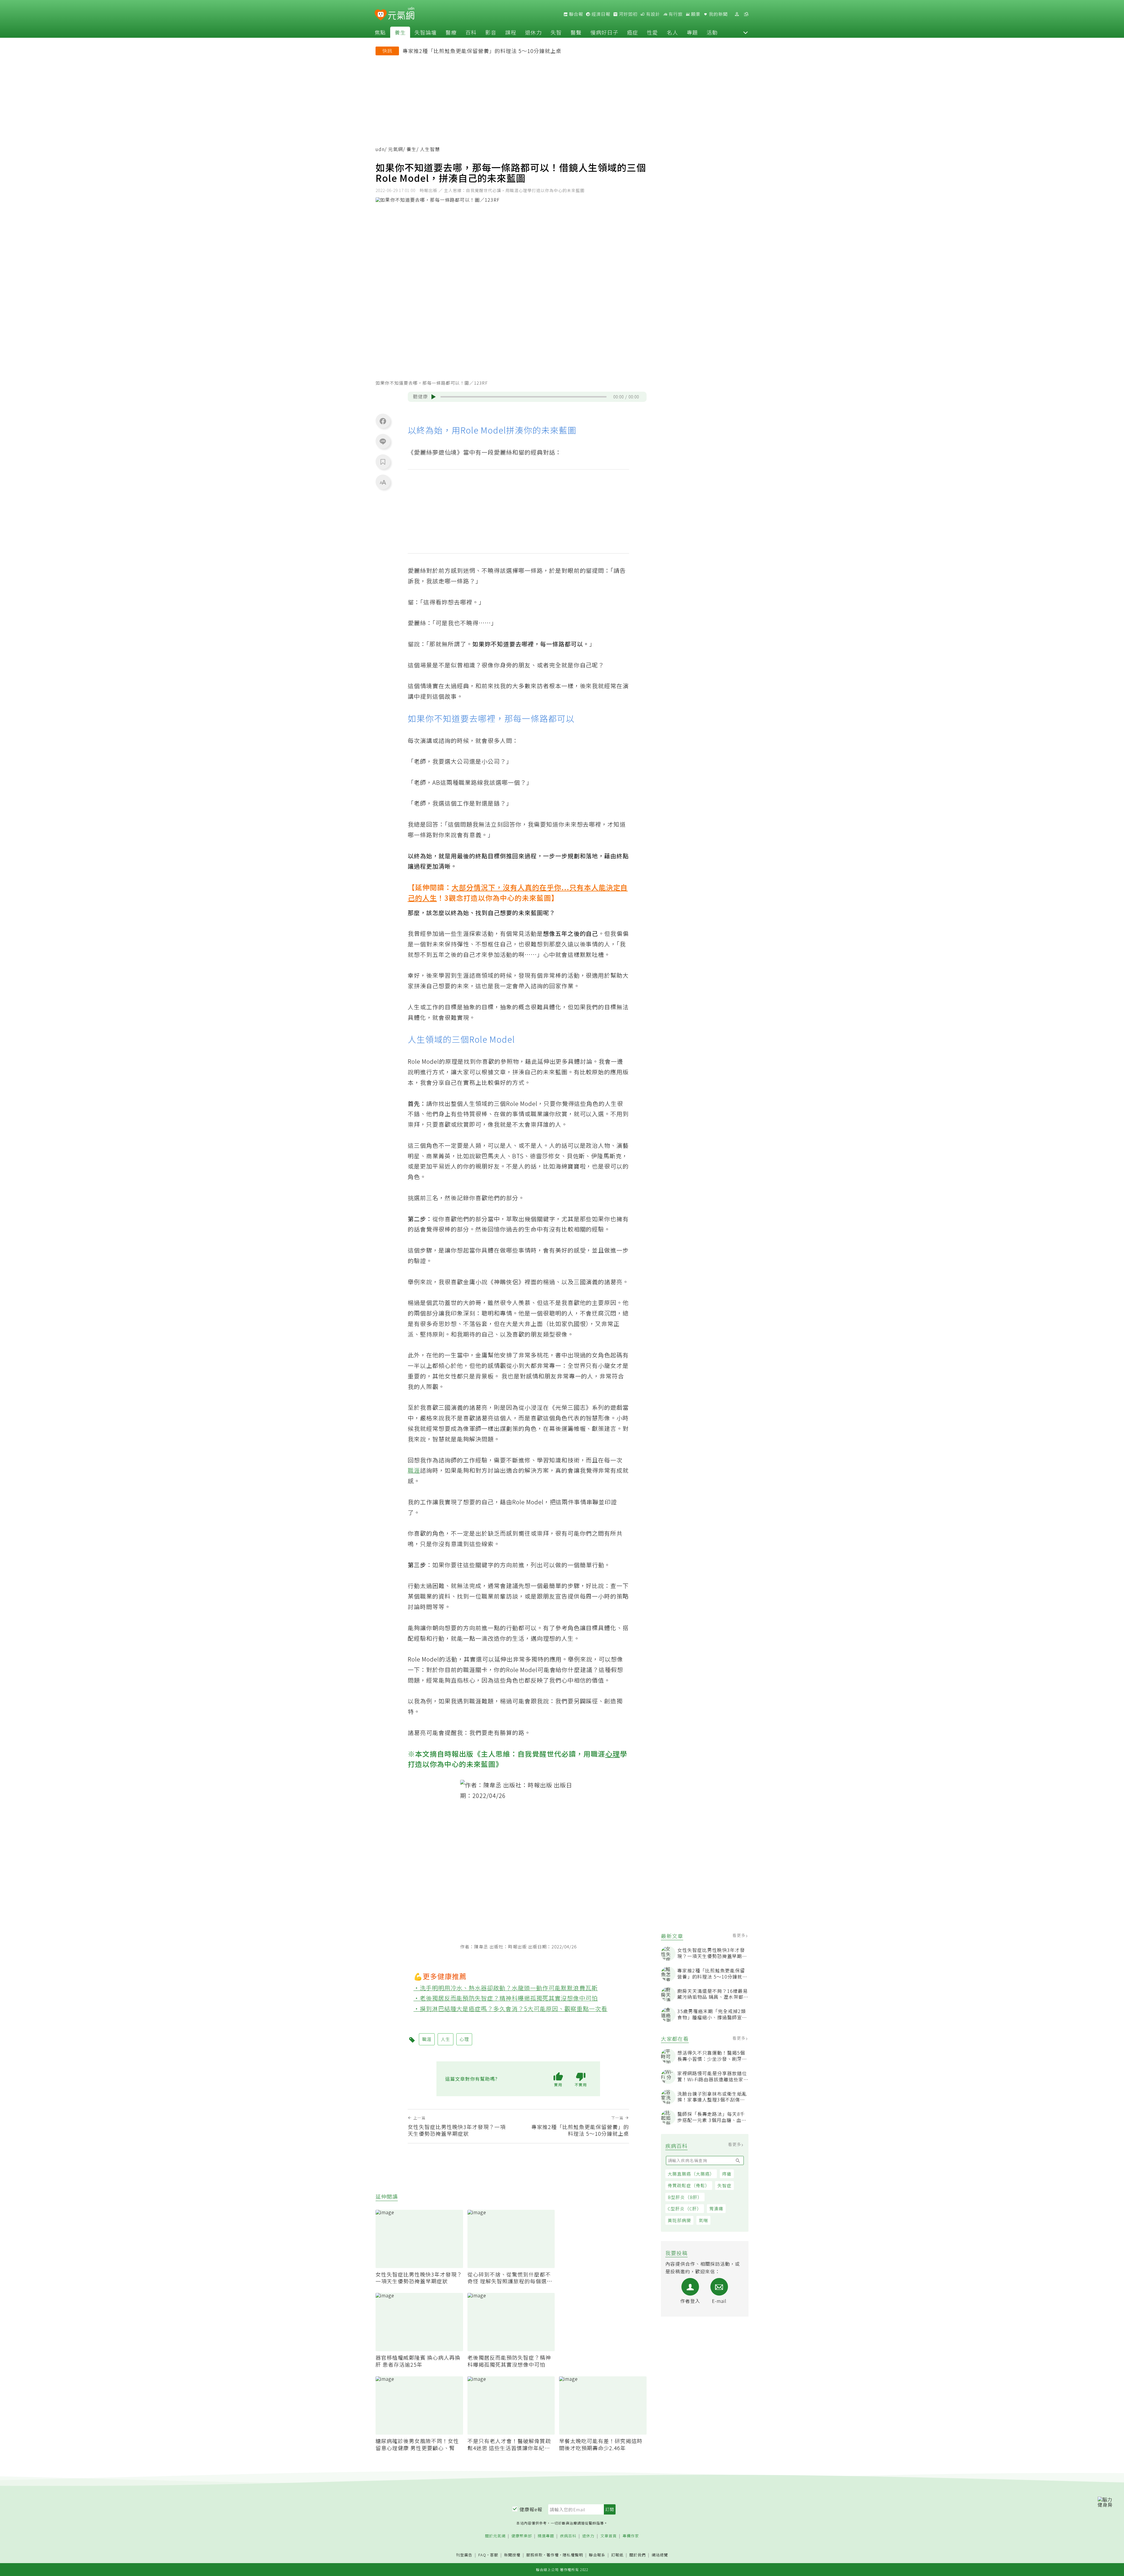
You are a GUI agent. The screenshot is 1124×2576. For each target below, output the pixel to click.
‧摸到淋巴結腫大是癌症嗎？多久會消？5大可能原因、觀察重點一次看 (511, 2009)
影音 (491, 32)
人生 (430, 898)
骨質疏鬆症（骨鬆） (689, 2185)
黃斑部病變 (679, 2220)
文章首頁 (609, 2536)
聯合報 (575, 14)
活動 (712, 32)
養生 (400, 32)
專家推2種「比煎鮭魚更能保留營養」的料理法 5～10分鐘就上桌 (482, 51)
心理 (613, 1754)
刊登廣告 (464, 2555)
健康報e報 (531, 2509)
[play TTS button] (434, 397)
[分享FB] (383, 421)
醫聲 (576, 32)
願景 (695, 14)
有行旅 (675, 14)
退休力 (533, 32)
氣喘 (703, 2220)
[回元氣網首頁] (401, 14)
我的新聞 (718, 14)
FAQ (482, 2555)
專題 (692, 32)
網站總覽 (660, 2555)
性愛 (652, 32)
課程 (511, 32)
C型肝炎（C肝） (685, 2208)
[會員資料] (737, 14)
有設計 (652, 14)
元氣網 (396, 149)
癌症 (633, 32)
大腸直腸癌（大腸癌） (691, 2174)
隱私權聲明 (573, 2555)
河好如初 (628, 14)
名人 (672, 32)
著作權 (553, 2555)
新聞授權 (512, 2555)
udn (380, 149)
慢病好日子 (604, 32)
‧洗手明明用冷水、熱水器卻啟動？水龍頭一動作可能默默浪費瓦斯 (506, 1988)
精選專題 (546, 2536)
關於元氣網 (495, 2536)
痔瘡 (727, 2174)
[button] (746, 32)
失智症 (724, 2185)
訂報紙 (617, 2555)
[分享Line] (383, 441)
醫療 (451, 32)
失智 (556, 32)
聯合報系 (597, 2555)
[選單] (746, 14)
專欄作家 (631, 2536)
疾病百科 (568, 2536)
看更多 (740, 1935)
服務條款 (534, 2555)
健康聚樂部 (522, 2536)
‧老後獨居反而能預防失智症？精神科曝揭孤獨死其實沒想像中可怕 (506, 1998)
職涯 (414, 1470)
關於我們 (638, 2555)
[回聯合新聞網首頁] (381, 15)
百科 (471, 32)
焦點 (380, 32)
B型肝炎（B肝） (685, 2197)
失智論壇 (426, 32)
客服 (494, 2555)
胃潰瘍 (716, 2208)
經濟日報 (600, 14)
